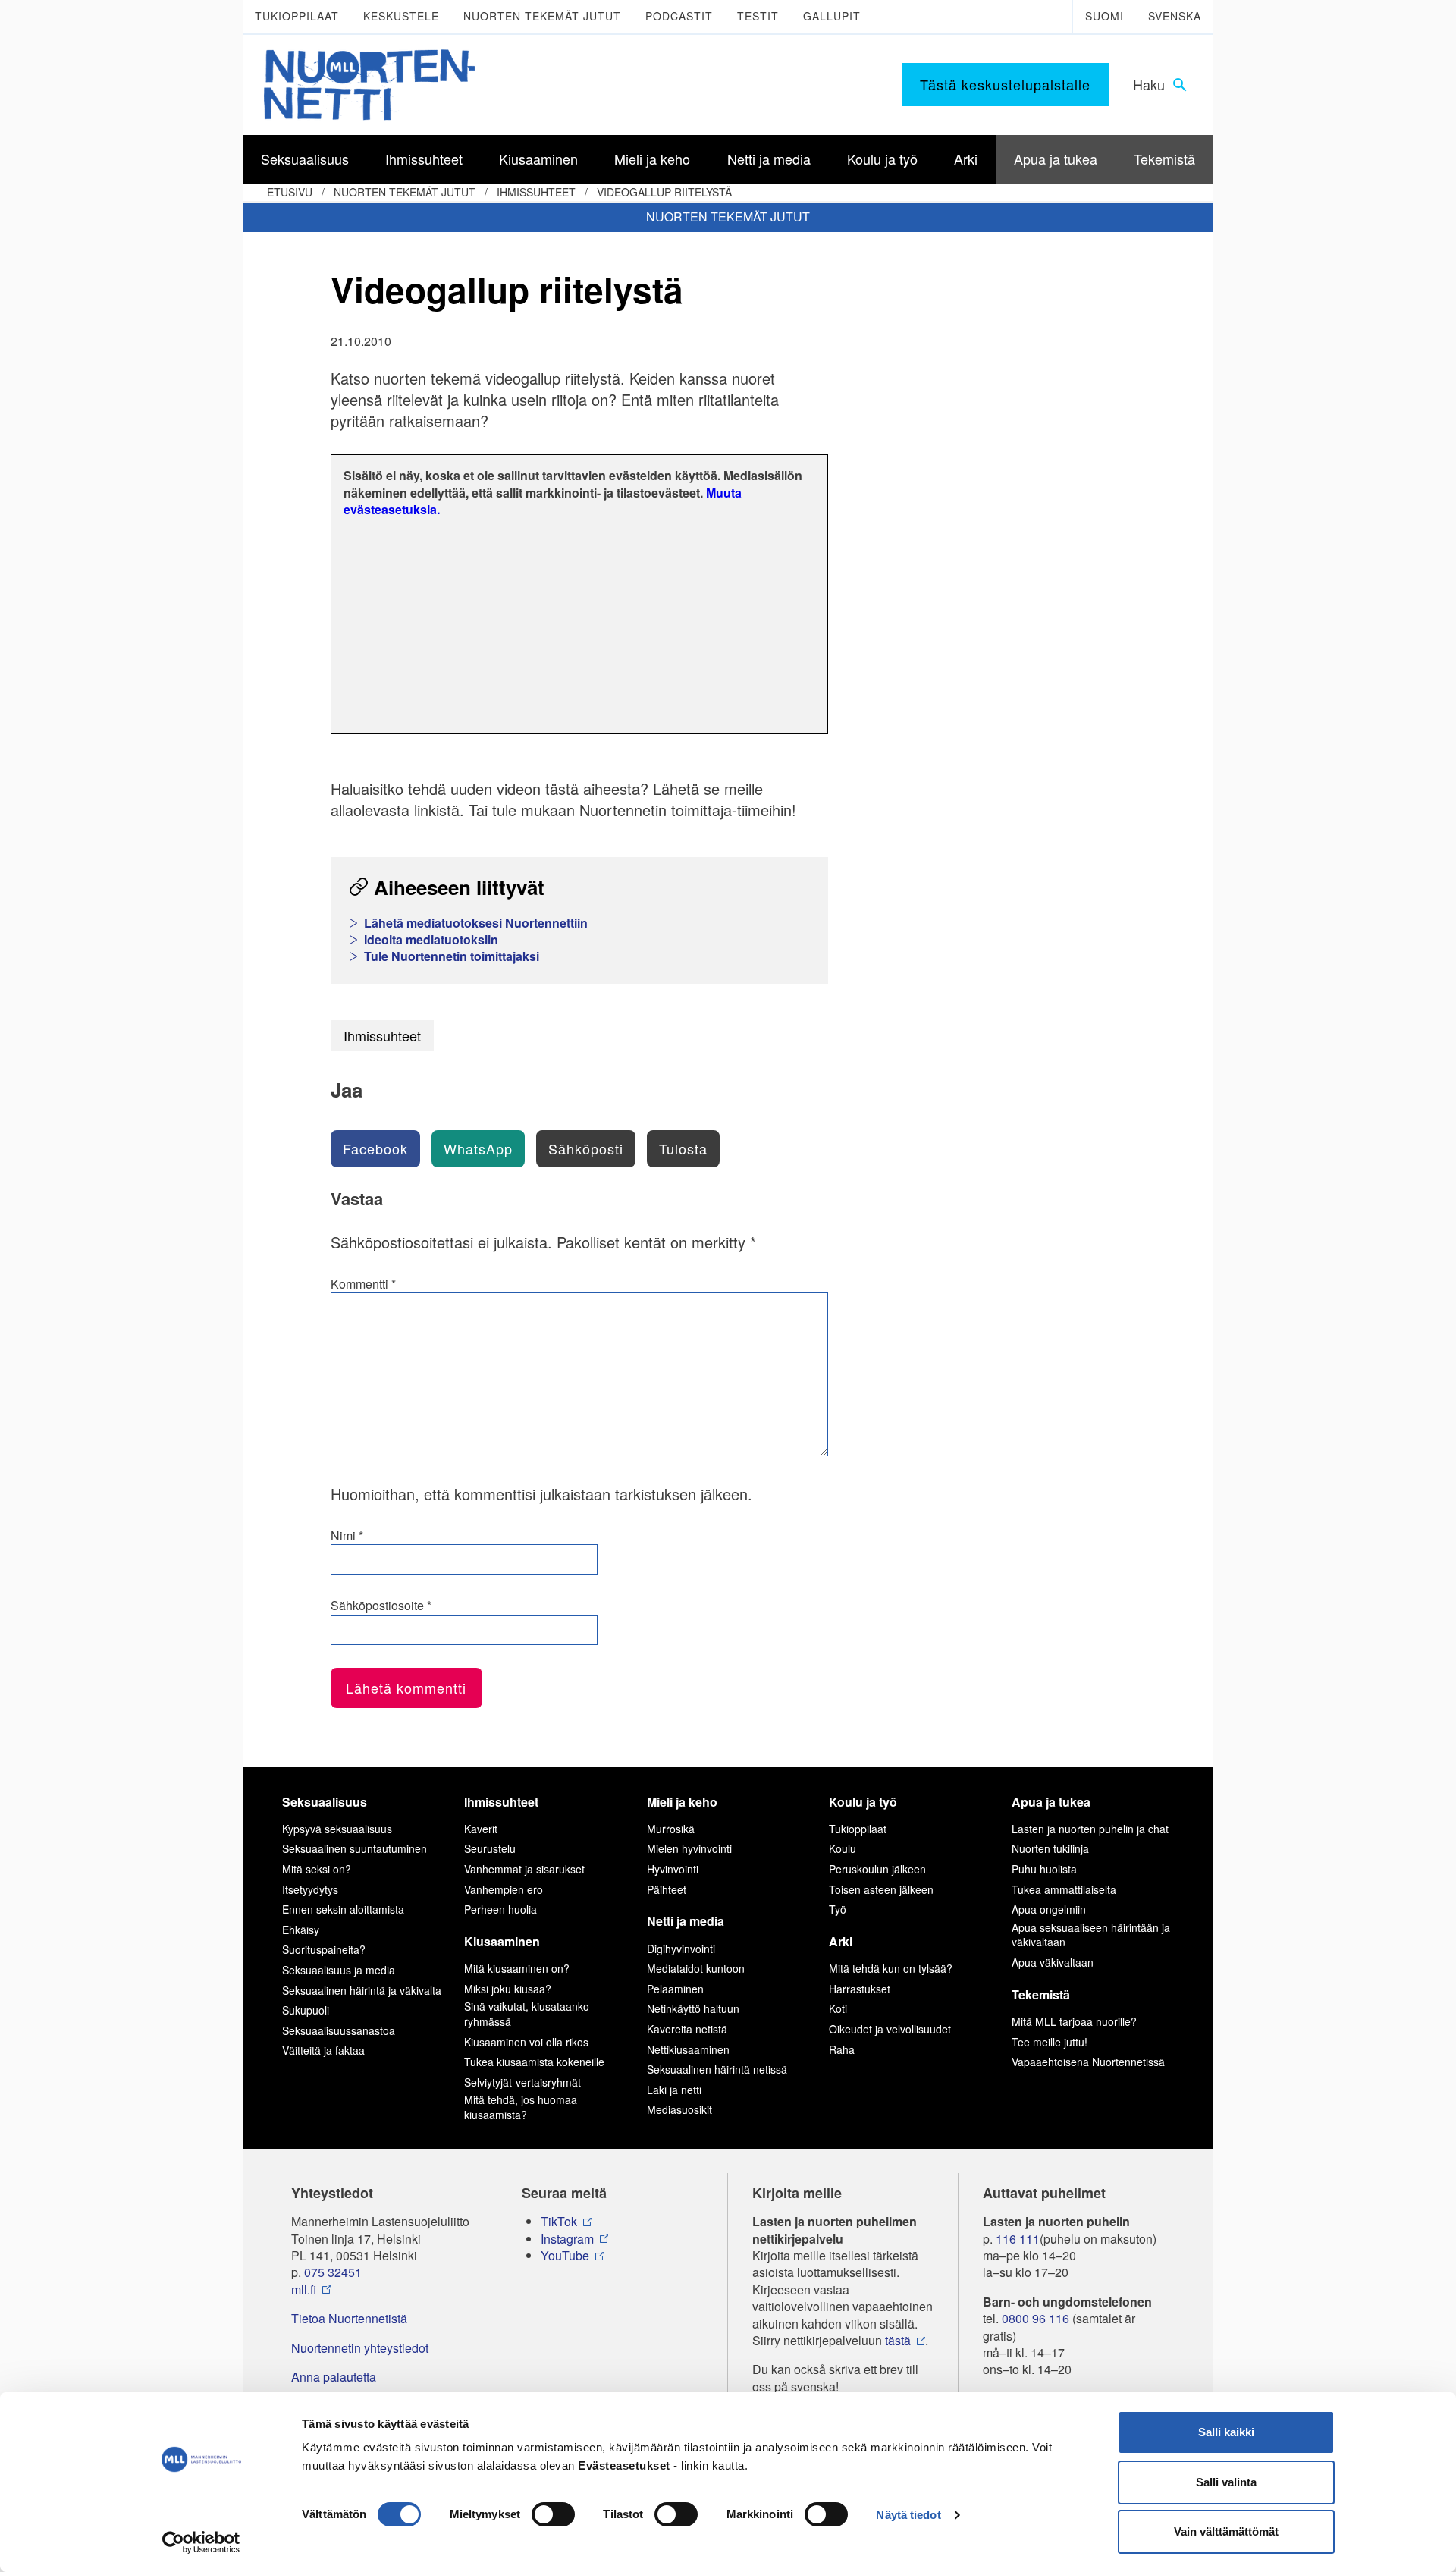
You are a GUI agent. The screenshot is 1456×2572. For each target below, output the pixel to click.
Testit (758, 16)
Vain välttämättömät (1226, 2531)
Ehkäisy (301, 1930)
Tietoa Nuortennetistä (349, 2319)
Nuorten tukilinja (1050, 1848)
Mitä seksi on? (317, 1869)
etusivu (290, 192)
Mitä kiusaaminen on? (517, 1968)
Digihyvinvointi (681, 1949)
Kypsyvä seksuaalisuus (337, 1829)
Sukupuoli (306, 2010)
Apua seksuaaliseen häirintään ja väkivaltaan (1091, 1935)
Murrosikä (671, 1829)
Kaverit (481, 1829)
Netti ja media (686, 1921)
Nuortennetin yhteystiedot (360, 2348)
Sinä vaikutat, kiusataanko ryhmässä (527, 2014)
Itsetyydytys (310, 1889)
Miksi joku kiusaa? (508, 1989)
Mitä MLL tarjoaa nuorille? (1074, 2021)
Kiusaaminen (502, 1941)
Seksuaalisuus (325, 1802)
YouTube (565, 2256)
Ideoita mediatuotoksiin (431, 940)
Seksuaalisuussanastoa (339, 2030)
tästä (898, 2341)
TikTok (559, 2222)
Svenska (1175, 16)
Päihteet (667, 1889)
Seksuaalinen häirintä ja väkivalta (362, 1990)
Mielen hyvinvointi (689, 1848)
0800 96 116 (1036, 2319)
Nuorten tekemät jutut (542, 16)
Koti (838, 2008)
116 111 (1018, 2239)
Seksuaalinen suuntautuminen (355, 1848)
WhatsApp (478, 1148)
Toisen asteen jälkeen (881, 1889)
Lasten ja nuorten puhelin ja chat (1090, 1829)
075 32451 (333, 2272)
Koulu (843, 1848)
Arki (841, 1941)
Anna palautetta (334, 2377)
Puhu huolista (1044, 1869)
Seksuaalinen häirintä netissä (717, 2069)
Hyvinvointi (673, 1869)
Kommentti (363, 1284)
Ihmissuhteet (536, 192)
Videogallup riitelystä (664, 192)
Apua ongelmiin (1049, 1909)
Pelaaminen (675, 1989)
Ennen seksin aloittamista (343, 1909)
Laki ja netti (674, 2090)
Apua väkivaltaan (1053, 1962)
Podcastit (679, 16)
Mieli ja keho (682, 1802)
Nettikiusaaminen (688, 2049)
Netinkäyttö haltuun (693, 2008)
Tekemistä (1041, 1994)
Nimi (347, 1536)
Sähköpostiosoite (381, 1606)
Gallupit (832, 16)
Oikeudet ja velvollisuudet (890, 2029)
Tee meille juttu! (1050, 2042)
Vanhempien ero (504, 1889)
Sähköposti (586, 1148)
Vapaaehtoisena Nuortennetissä (1088, 2062)
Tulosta (683, 1148)
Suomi (1105, 16)
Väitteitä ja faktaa (323, 2050)
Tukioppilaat (297, 16)
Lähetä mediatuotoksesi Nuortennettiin (476, 923)
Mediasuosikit (679, 2109)
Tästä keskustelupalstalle (1005, 84)
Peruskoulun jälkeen (877, 1869)
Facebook (375, 1148)
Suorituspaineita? (324, 1949)
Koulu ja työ (863, 1802)
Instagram (567, 2239)
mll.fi (304, 2290)
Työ (838, 1909)
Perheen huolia (500, 1909)
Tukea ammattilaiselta (1064, 1889)
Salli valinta (1226, 2482)
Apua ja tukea (1051, 1802)
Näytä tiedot (908, 2515)
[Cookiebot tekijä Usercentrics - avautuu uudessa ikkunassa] (201, 2542)
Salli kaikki (1226, 2432)
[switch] (553, 2514)
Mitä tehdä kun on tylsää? (891, 1968)
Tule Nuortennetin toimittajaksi (452, 956)
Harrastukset (860, 1989)
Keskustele (401, 16)
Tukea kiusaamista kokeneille (534, 2062)
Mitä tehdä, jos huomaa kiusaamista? (521, 2107)
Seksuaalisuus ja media (339, 1970)
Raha (842, 2049)
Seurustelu (490, 1848)
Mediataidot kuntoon (696, 1968)
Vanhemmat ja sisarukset (524, 1869)
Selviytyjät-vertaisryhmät (522, 2082)
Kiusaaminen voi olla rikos (526, 2042)
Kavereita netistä (687, 2029)
